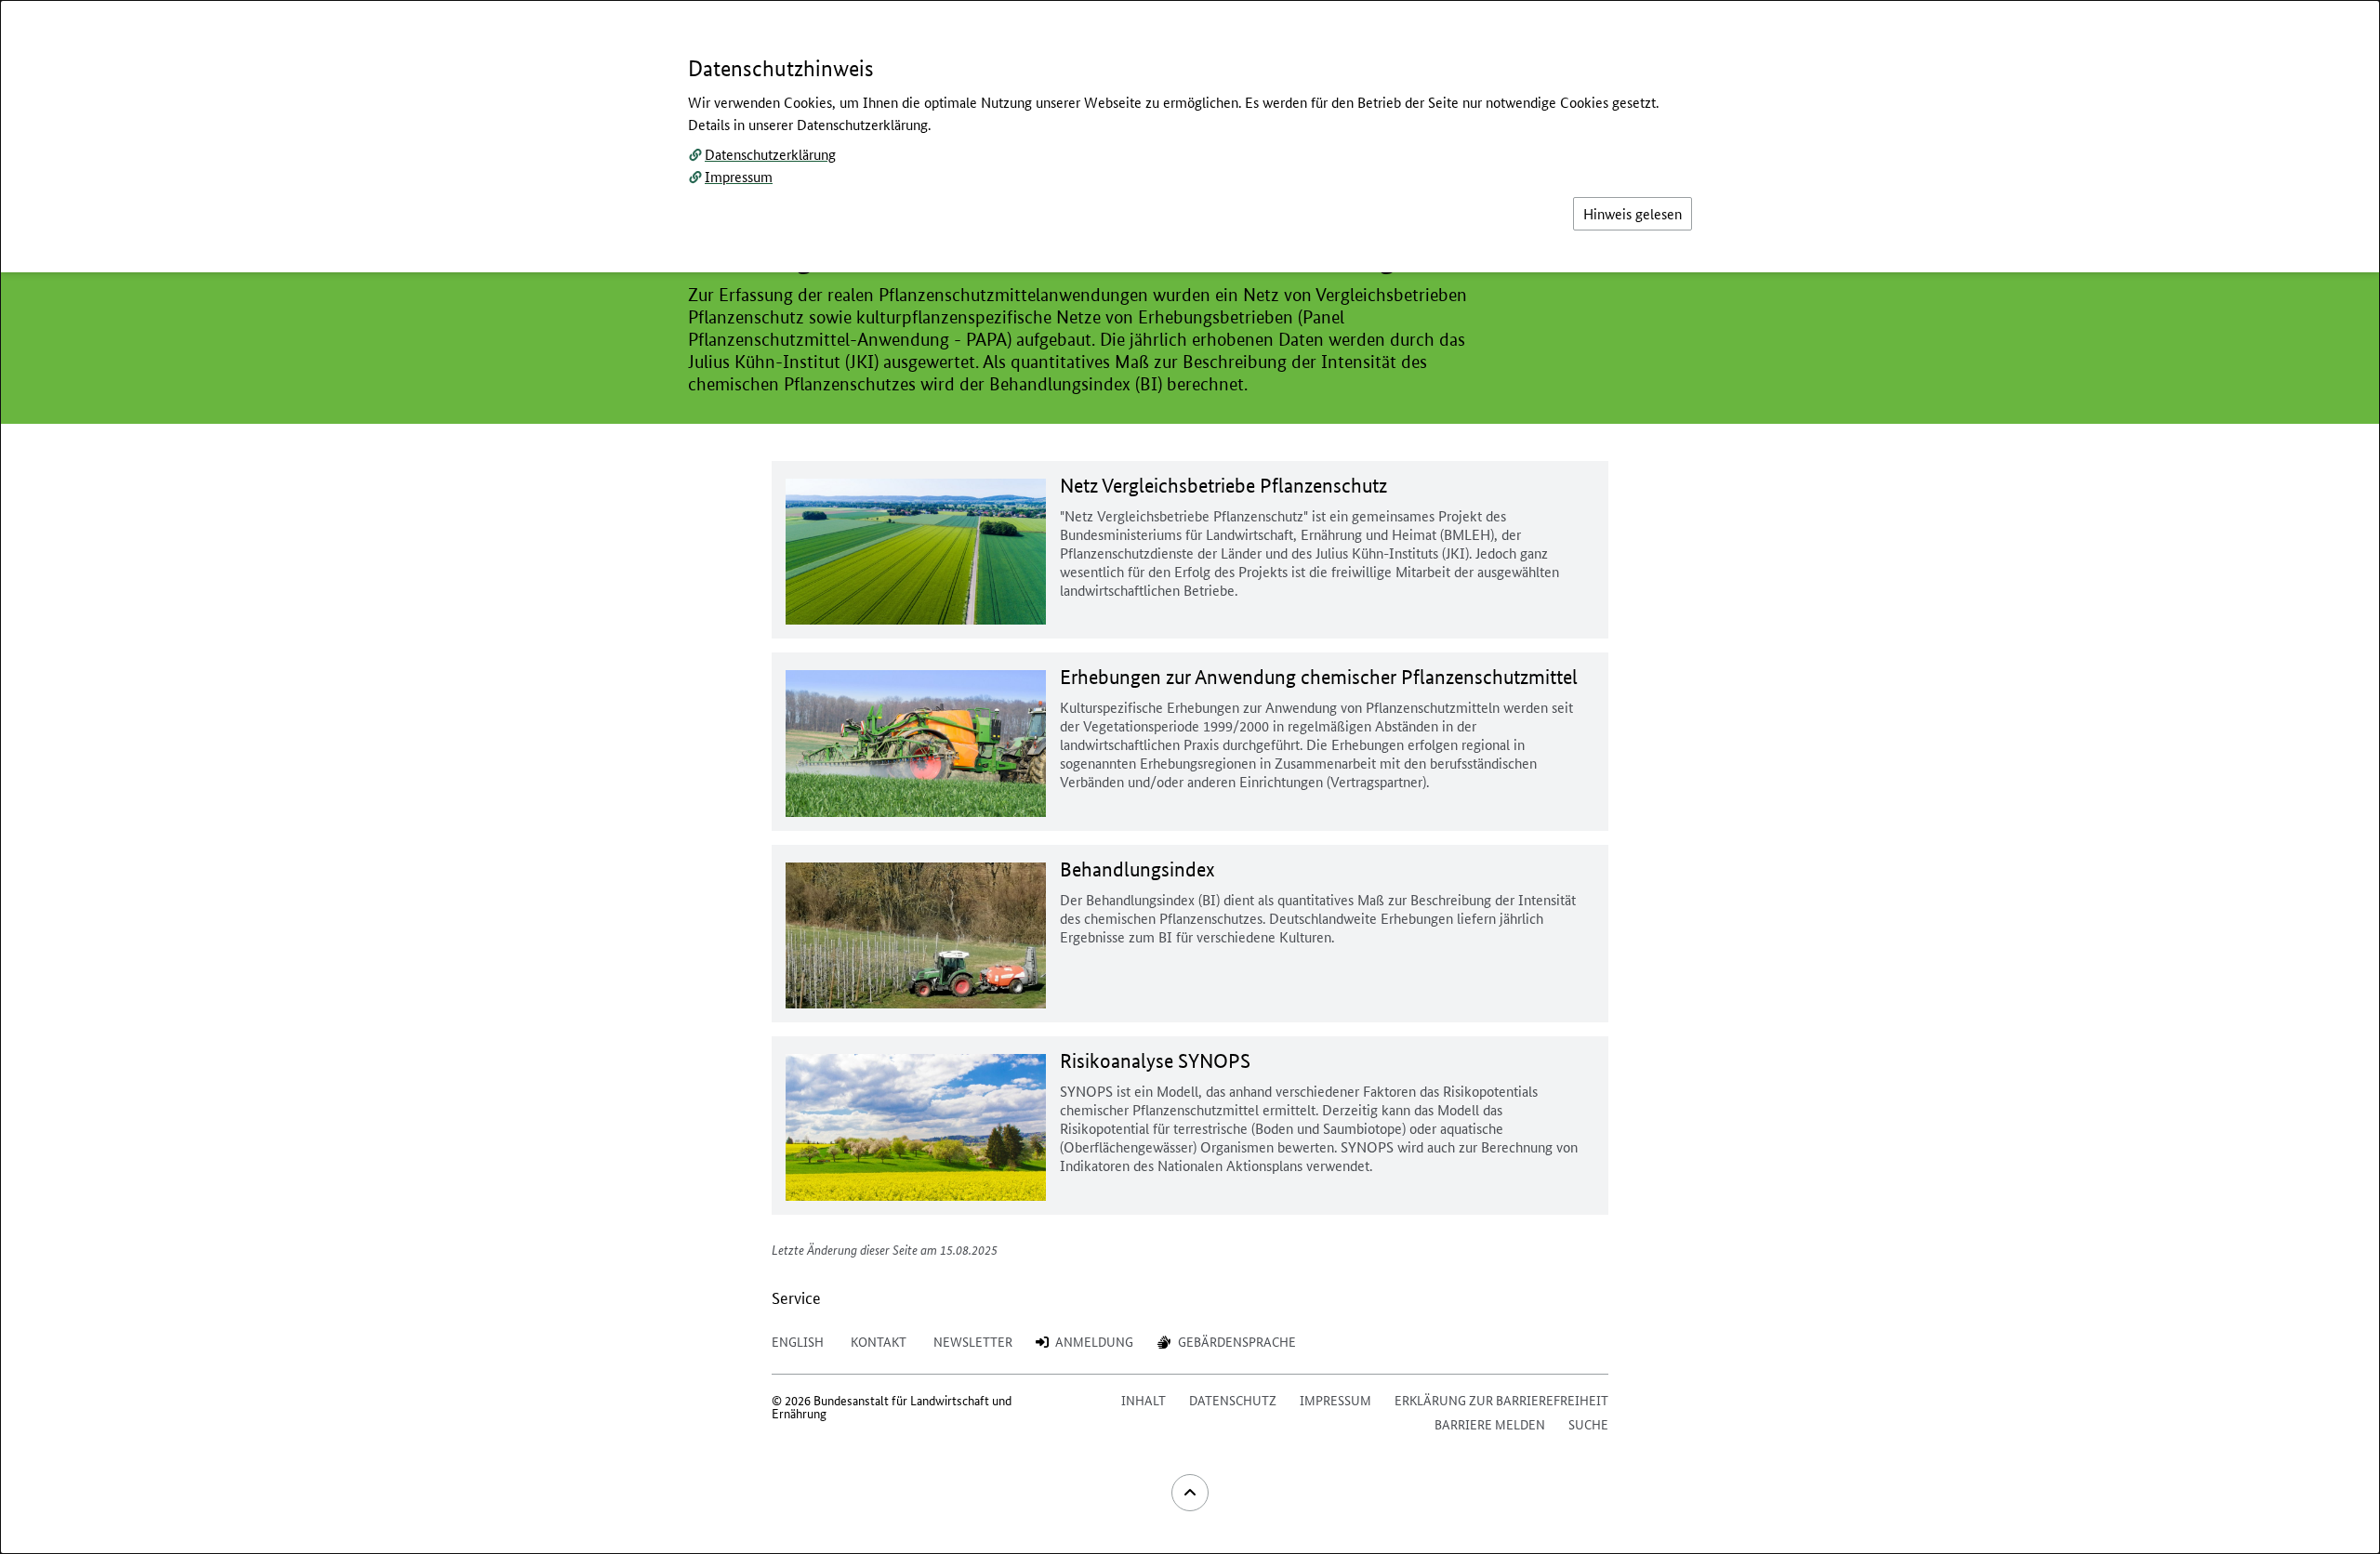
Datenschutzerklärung (770, 154)
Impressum (739, 176)
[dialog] (1190, 777)
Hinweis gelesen (1633, 213)
